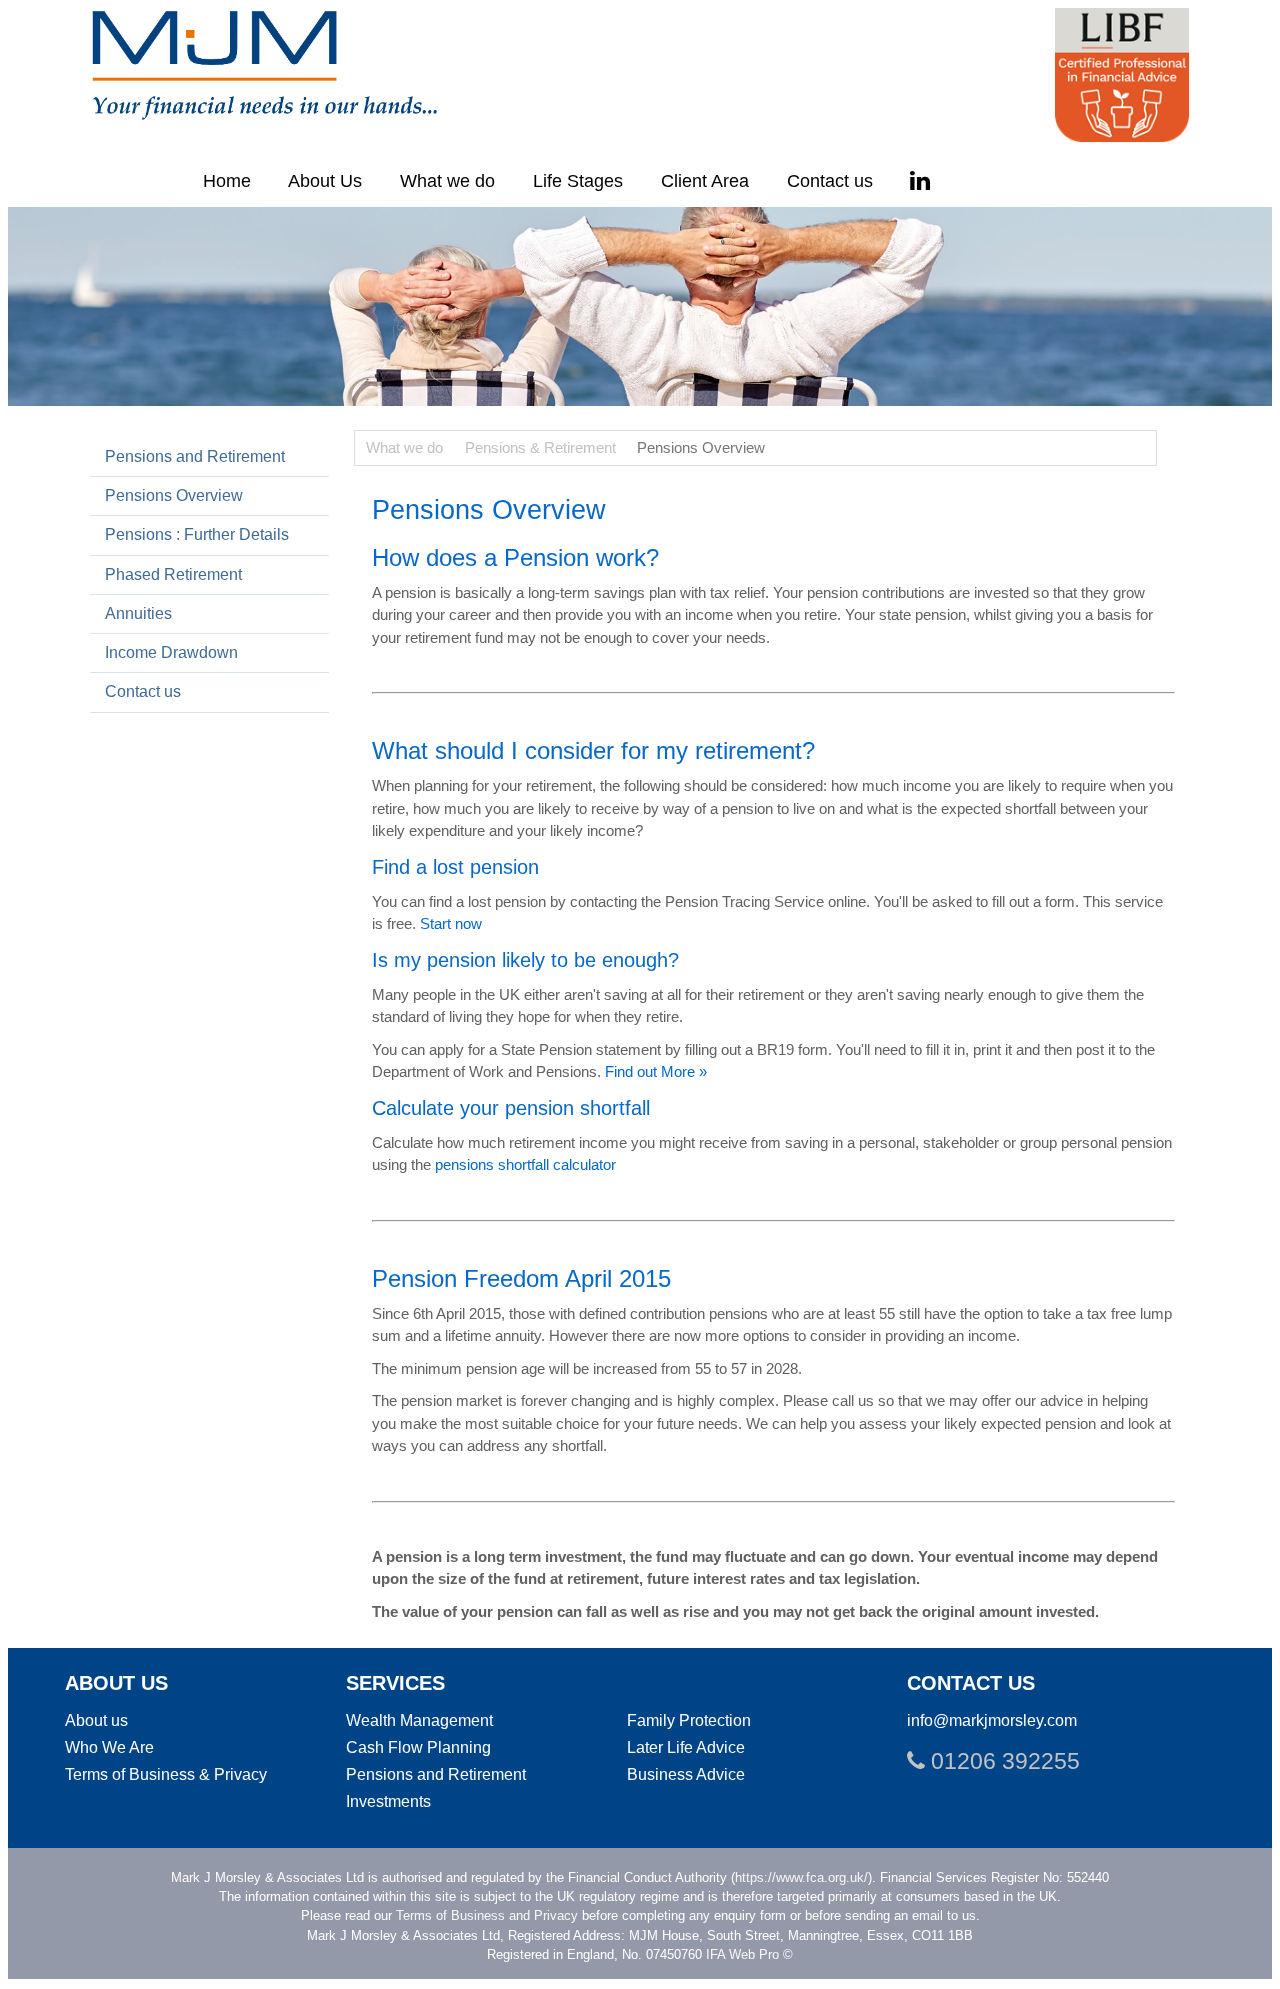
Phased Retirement (173, 574)
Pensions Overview (174, 495)
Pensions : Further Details (197, 534)
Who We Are (109, 1747)
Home (227, 181)
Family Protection (689, 1720)
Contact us (830, 181)
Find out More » (656, 1071)
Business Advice (686, 1774)
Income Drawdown (171, 652)
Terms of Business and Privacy (487, 1915)
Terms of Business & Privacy (166, 1774)
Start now (451, 923)
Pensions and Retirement (195, 456)
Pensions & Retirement (540, 447)
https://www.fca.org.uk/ (801, 1877)
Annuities (138, 613)
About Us (325, 181)
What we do (447, 181)
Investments (388, 1801)
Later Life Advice (686, 1747)
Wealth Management (419, 1720)
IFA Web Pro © (749, 1954)
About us (96, 1720)
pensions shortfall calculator (525, 1164)
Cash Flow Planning (418, 1747)
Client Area (705, 181)
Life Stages (578, 181)
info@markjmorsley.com (992, 1720)
